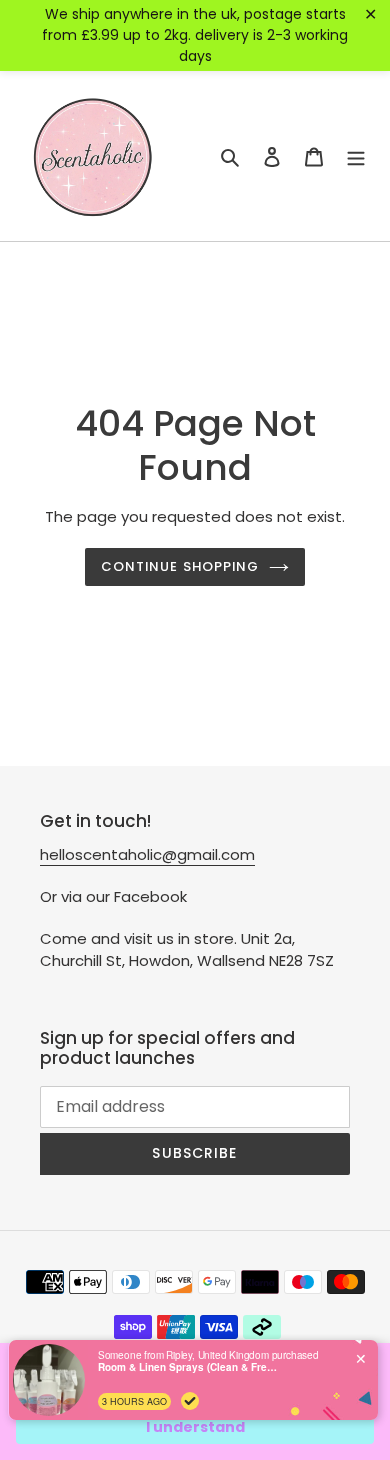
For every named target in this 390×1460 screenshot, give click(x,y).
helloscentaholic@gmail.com (147, 854)
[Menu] (356, 156)
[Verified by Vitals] (190, 1401)
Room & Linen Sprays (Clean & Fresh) (188, 1367)
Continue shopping (180, 566)
